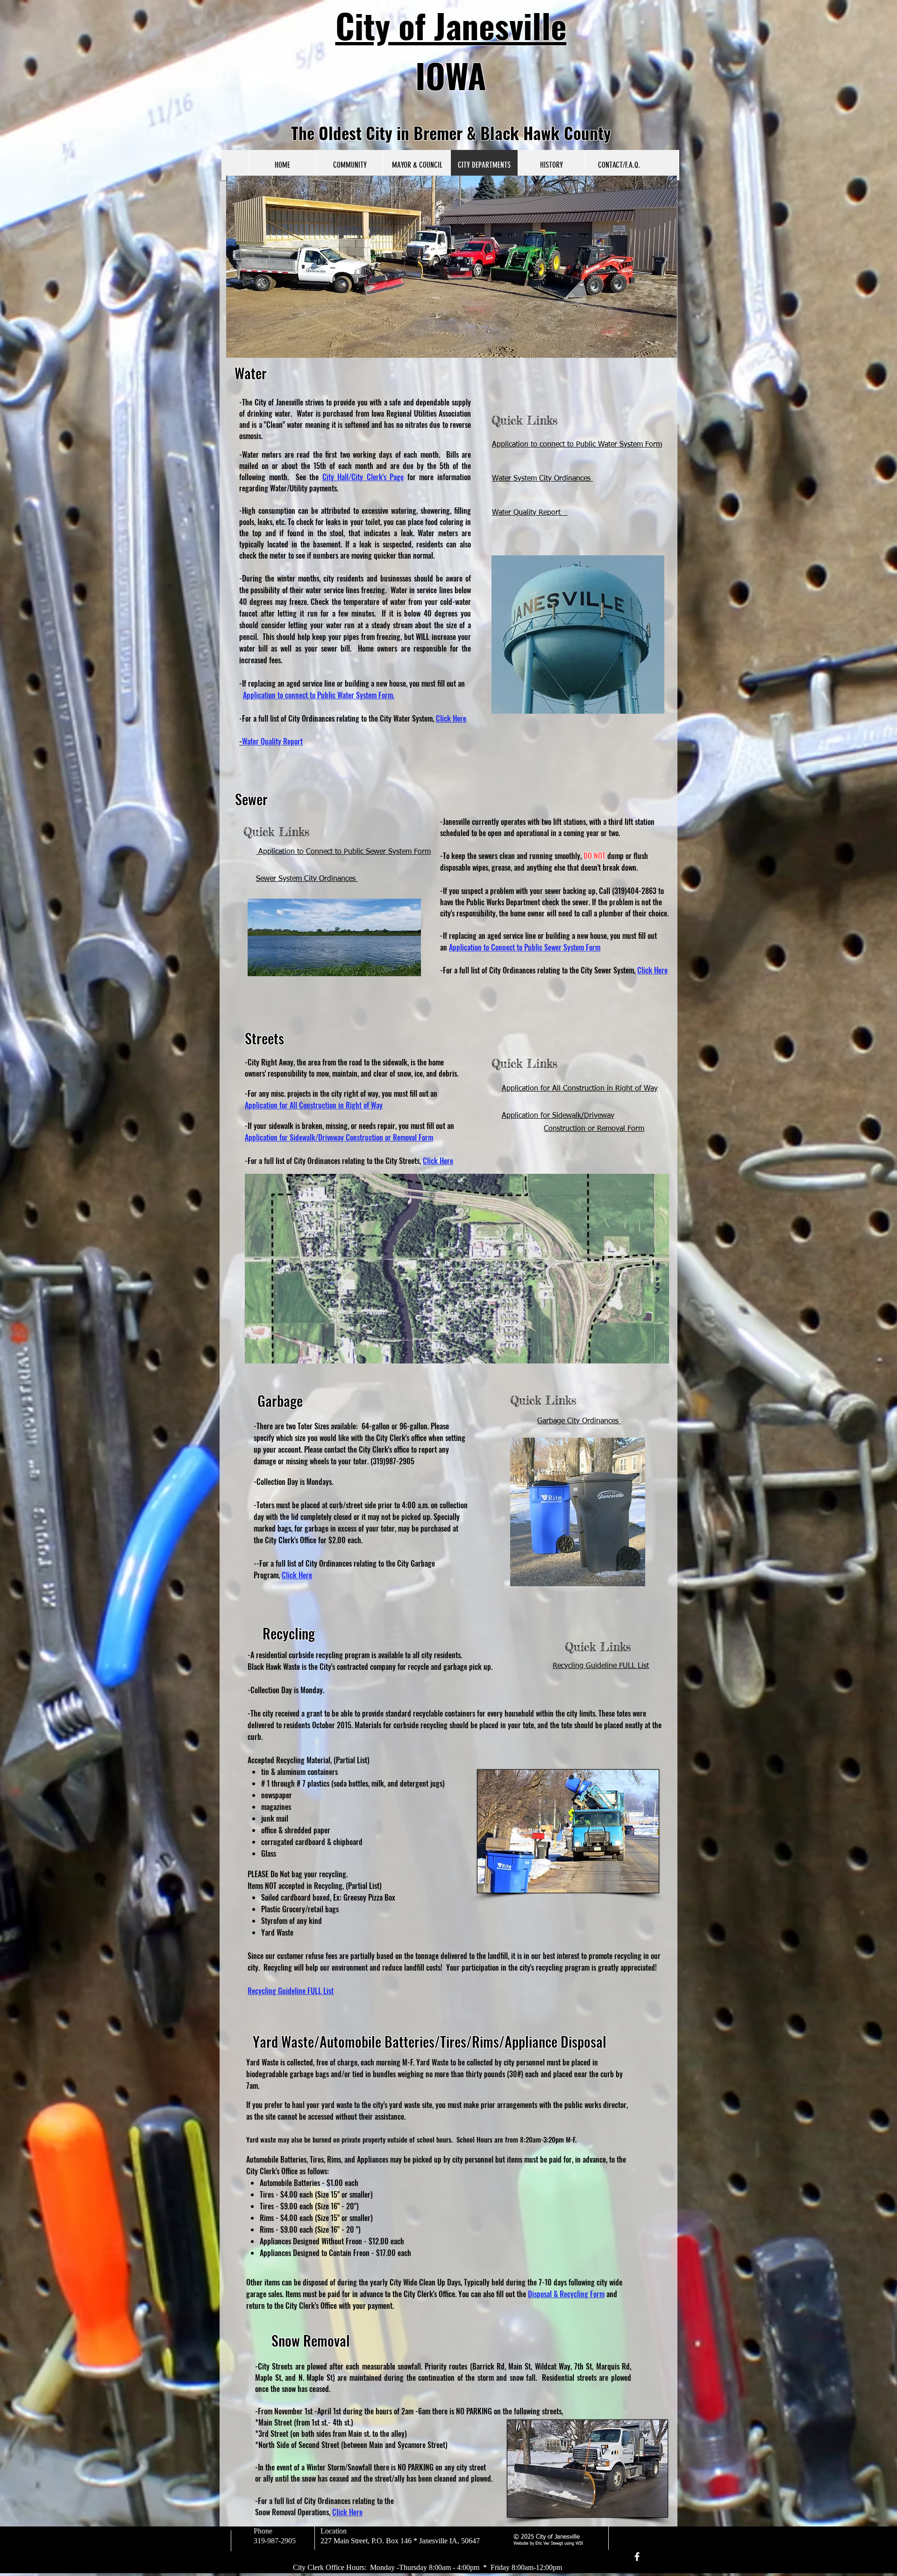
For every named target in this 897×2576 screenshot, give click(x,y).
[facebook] (637, 2557)
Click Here (451, 718)
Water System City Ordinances (542, 479)
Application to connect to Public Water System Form (577, 445)
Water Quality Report (530, 513)
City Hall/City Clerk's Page (363, 477)
